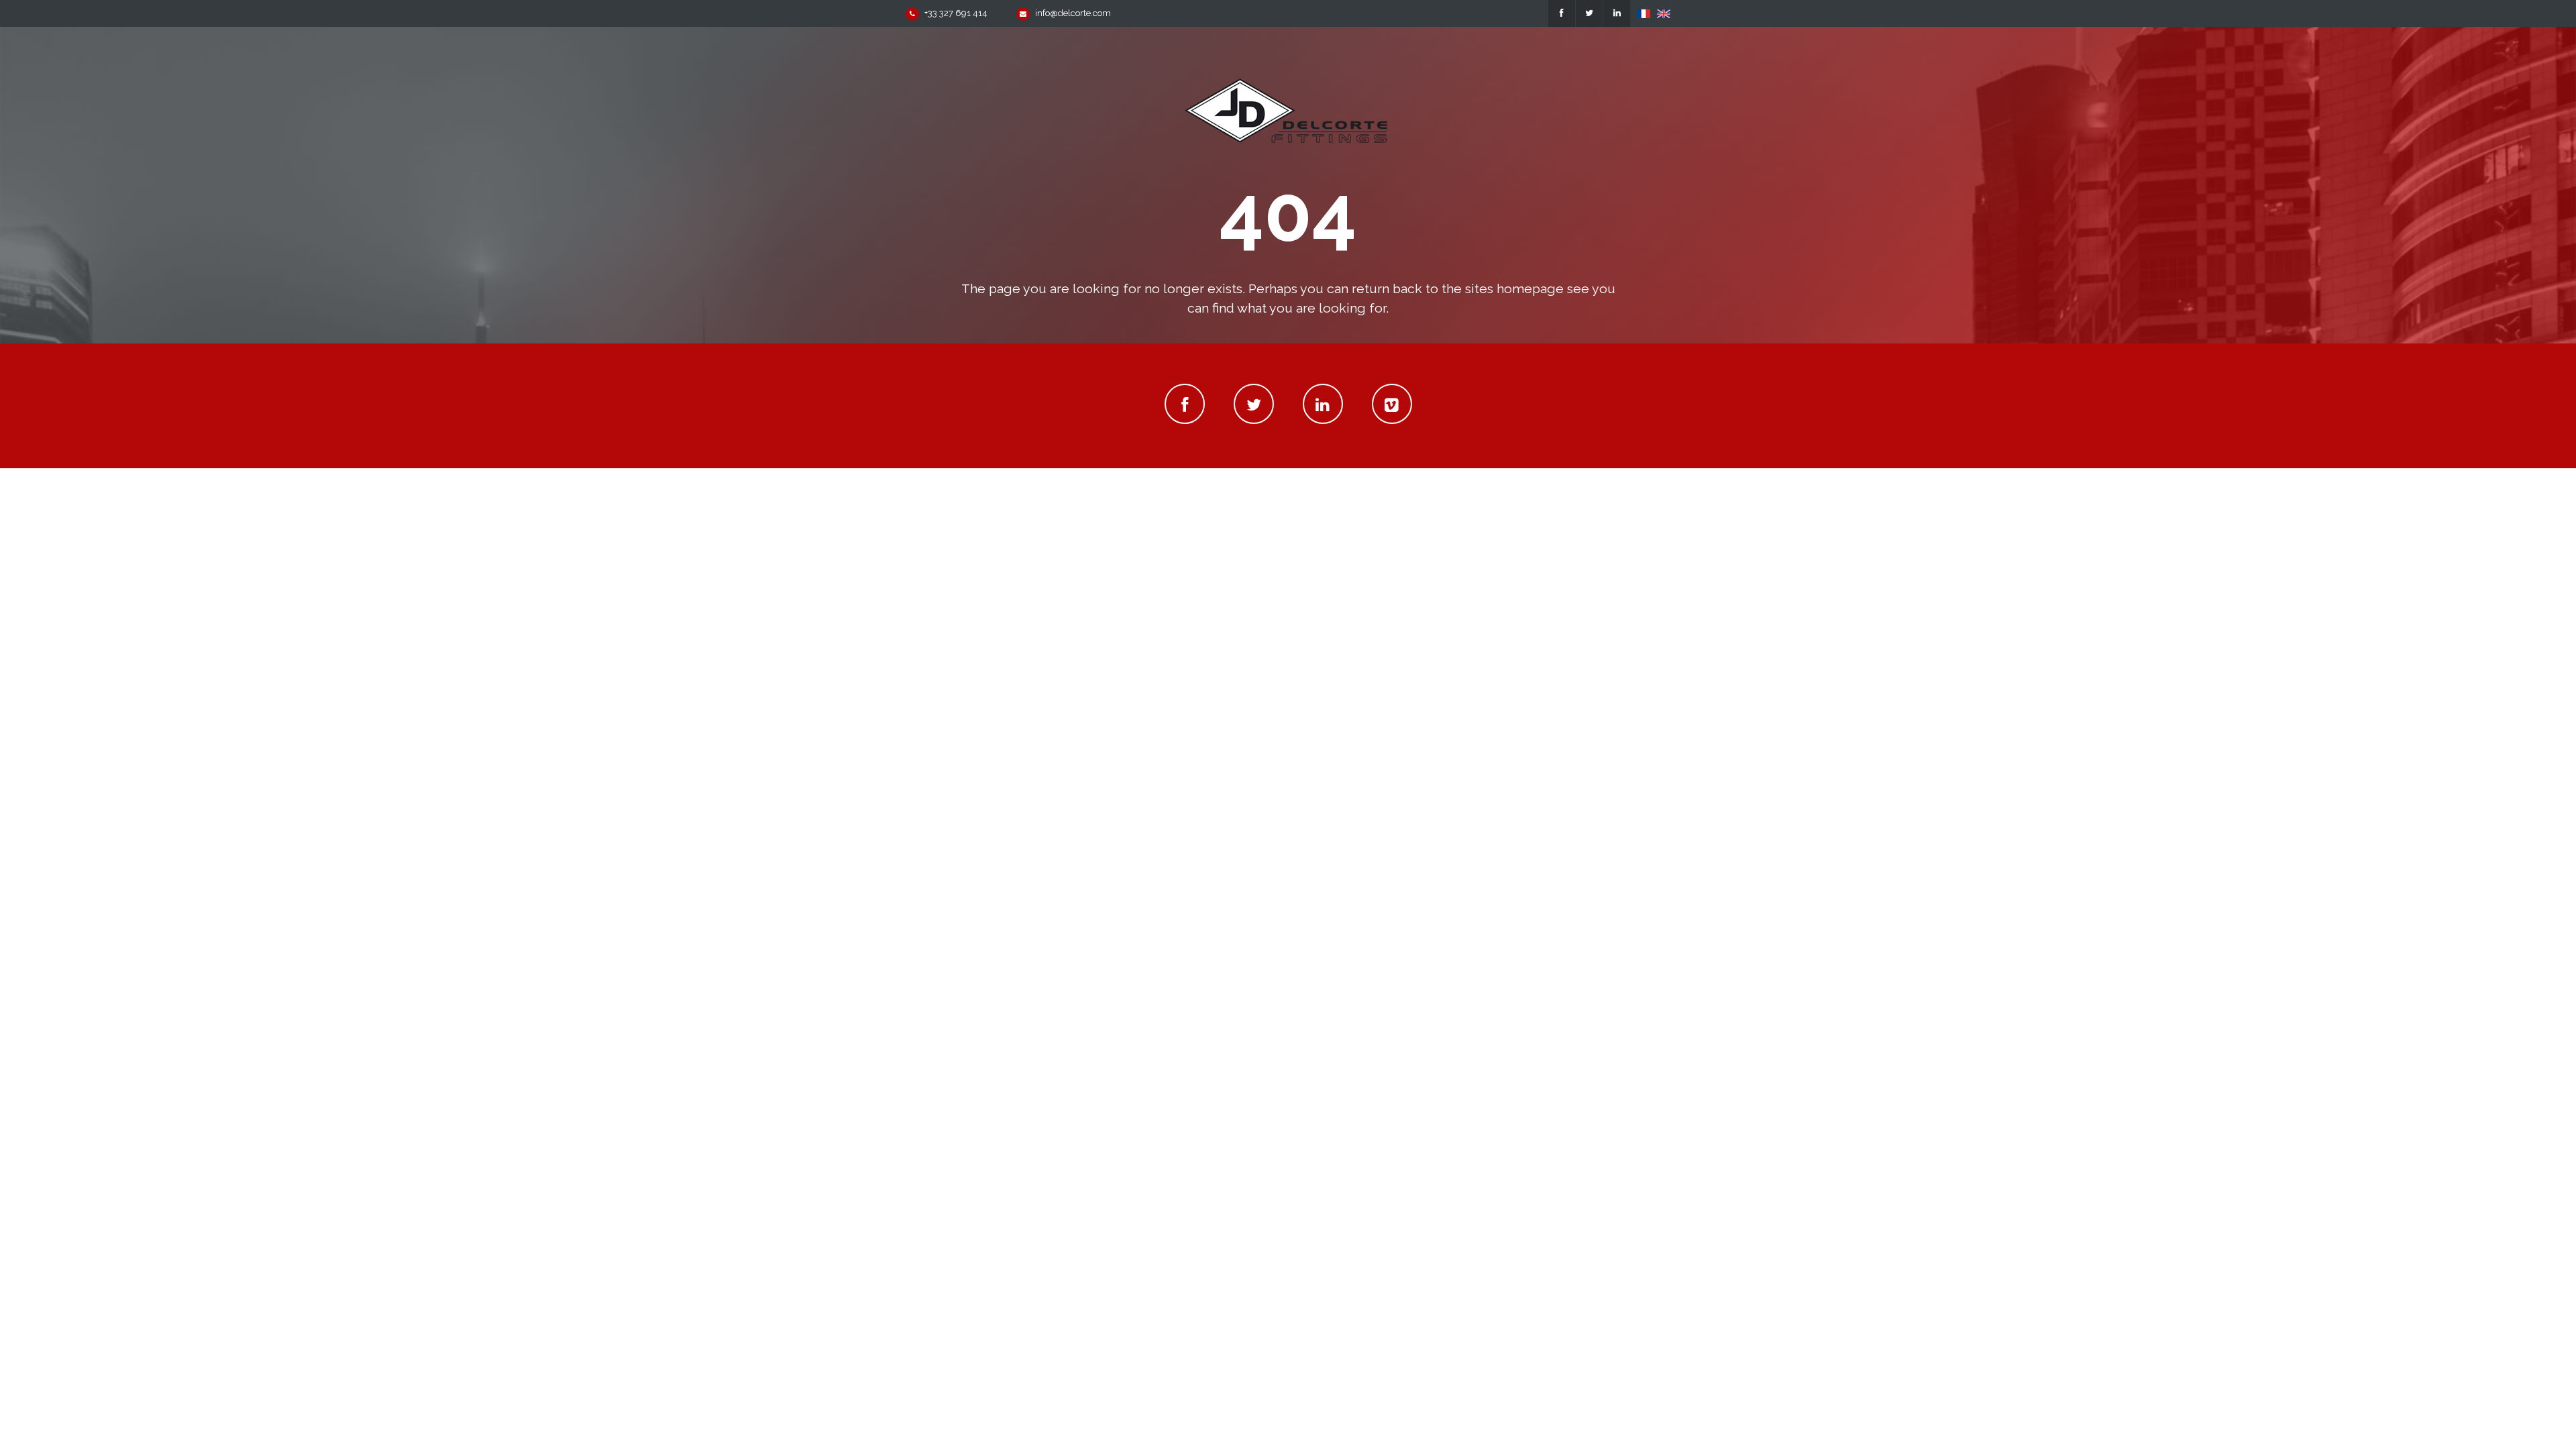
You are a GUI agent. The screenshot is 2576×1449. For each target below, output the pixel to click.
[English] (1664, 13)
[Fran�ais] (1644, 13)
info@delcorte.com (1073, 13)
